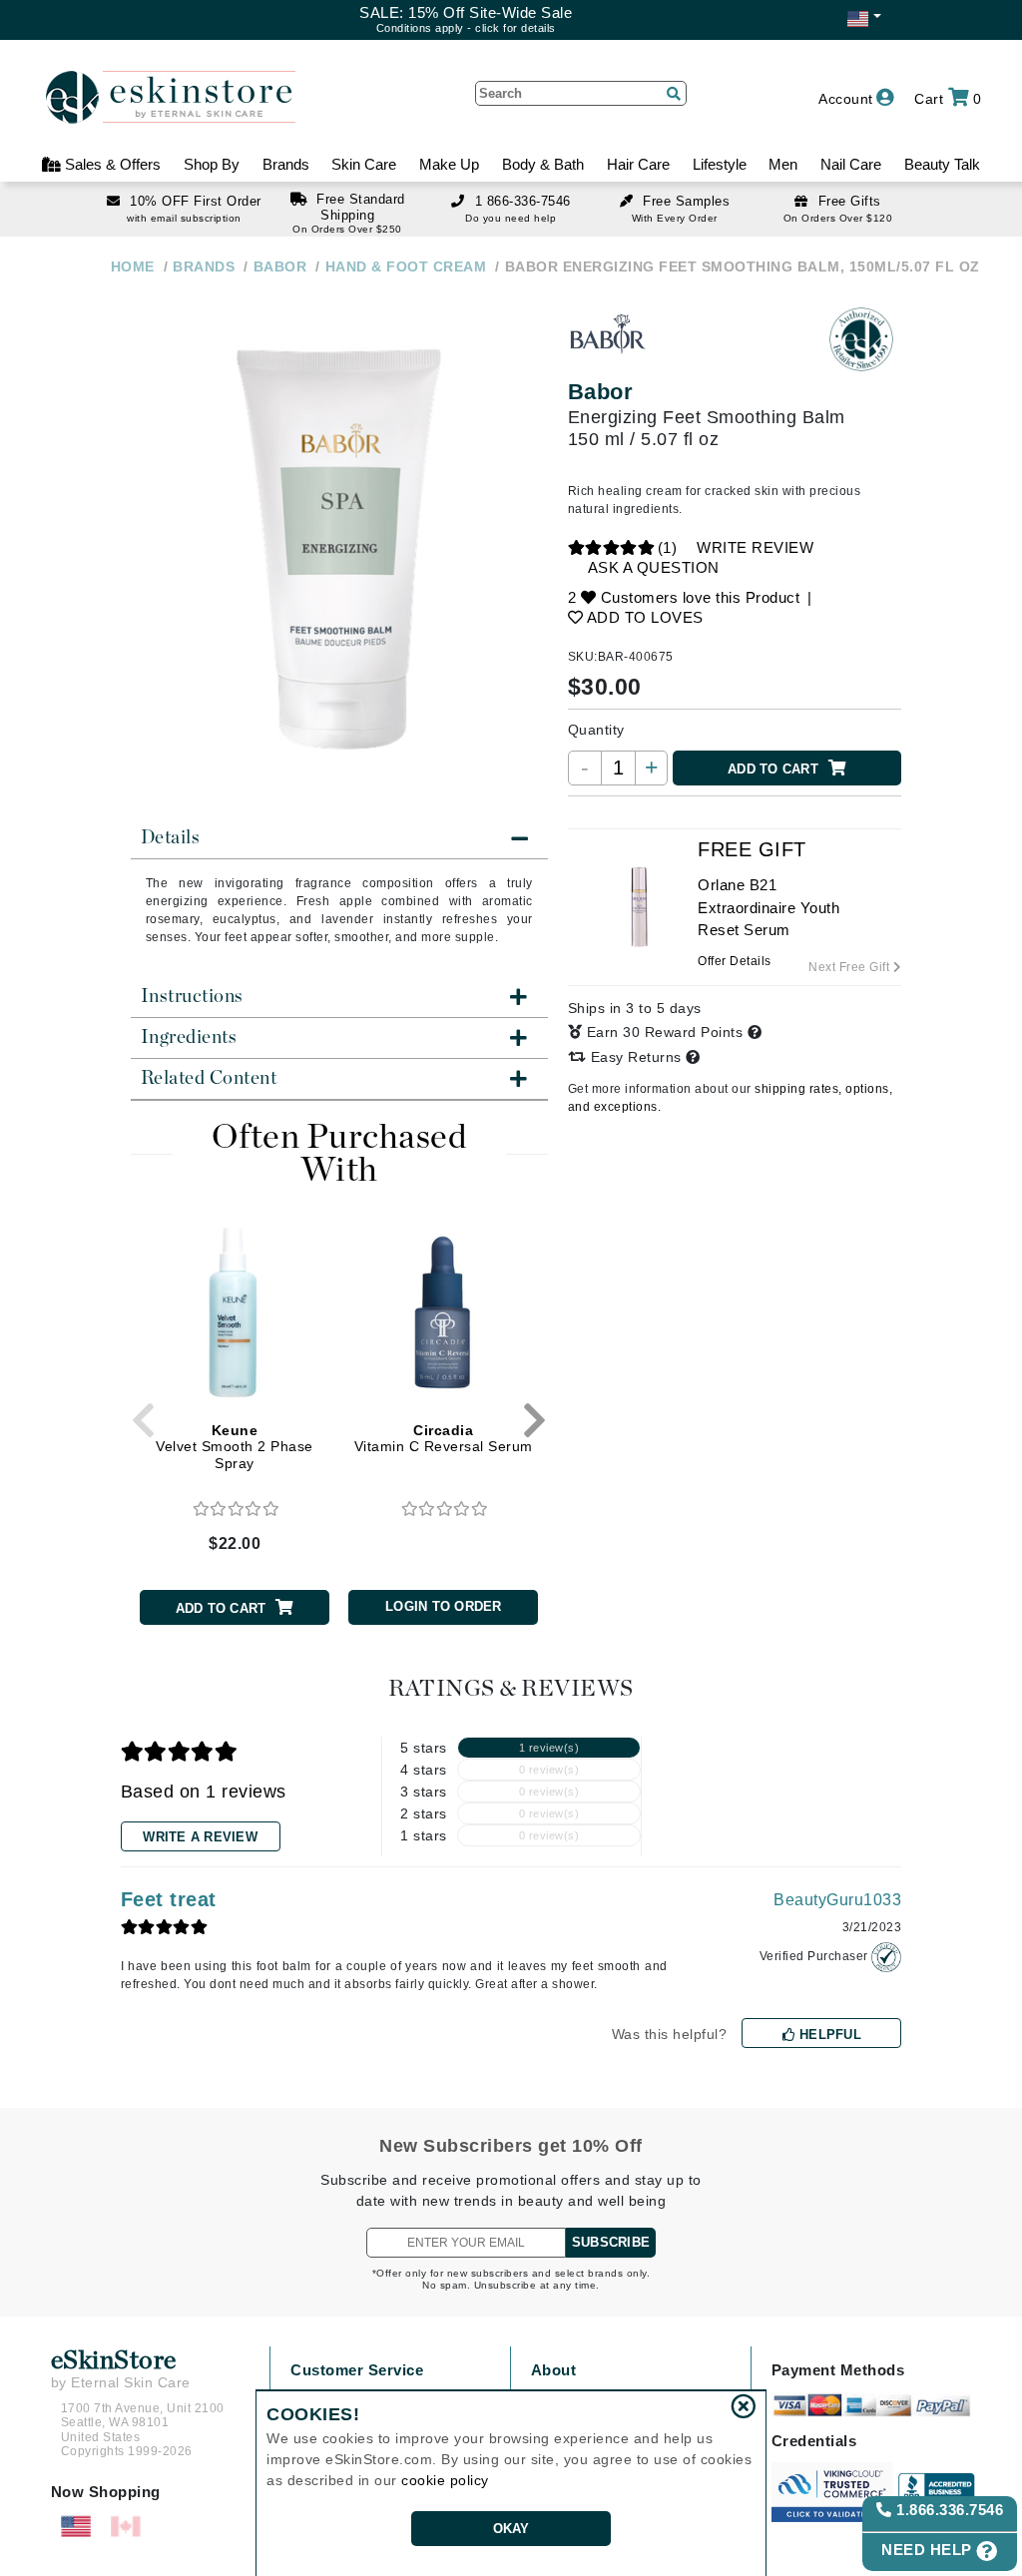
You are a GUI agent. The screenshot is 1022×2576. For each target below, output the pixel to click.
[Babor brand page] (608, 339)
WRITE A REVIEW (200, 1837)
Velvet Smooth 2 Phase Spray (235, 1447)
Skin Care (364, 164)
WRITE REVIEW (755, 547)
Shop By (212, 164)
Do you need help (511, 218)
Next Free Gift (851, 967)
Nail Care (851, 164)
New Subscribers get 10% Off (511, 2146)
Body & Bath (543, 164)
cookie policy (445, 2480)
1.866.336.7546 (948, 2510)
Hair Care (638, 164)
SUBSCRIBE (611, 2242)
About (554, 2370)
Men (783, 164)
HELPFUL (828, 2035)
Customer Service (357, 2370)
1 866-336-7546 (523, 201)
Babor (601, 392)
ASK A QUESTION (654, 567)
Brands (286, 164)
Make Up (449, 164)
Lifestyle (720, 164)
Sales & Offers (111, 164)
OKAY (511, 2529)
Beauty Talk (942, 164)
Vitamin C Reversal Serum (444, 1439)
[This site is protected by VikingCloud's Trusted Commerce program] (833, 2492)
